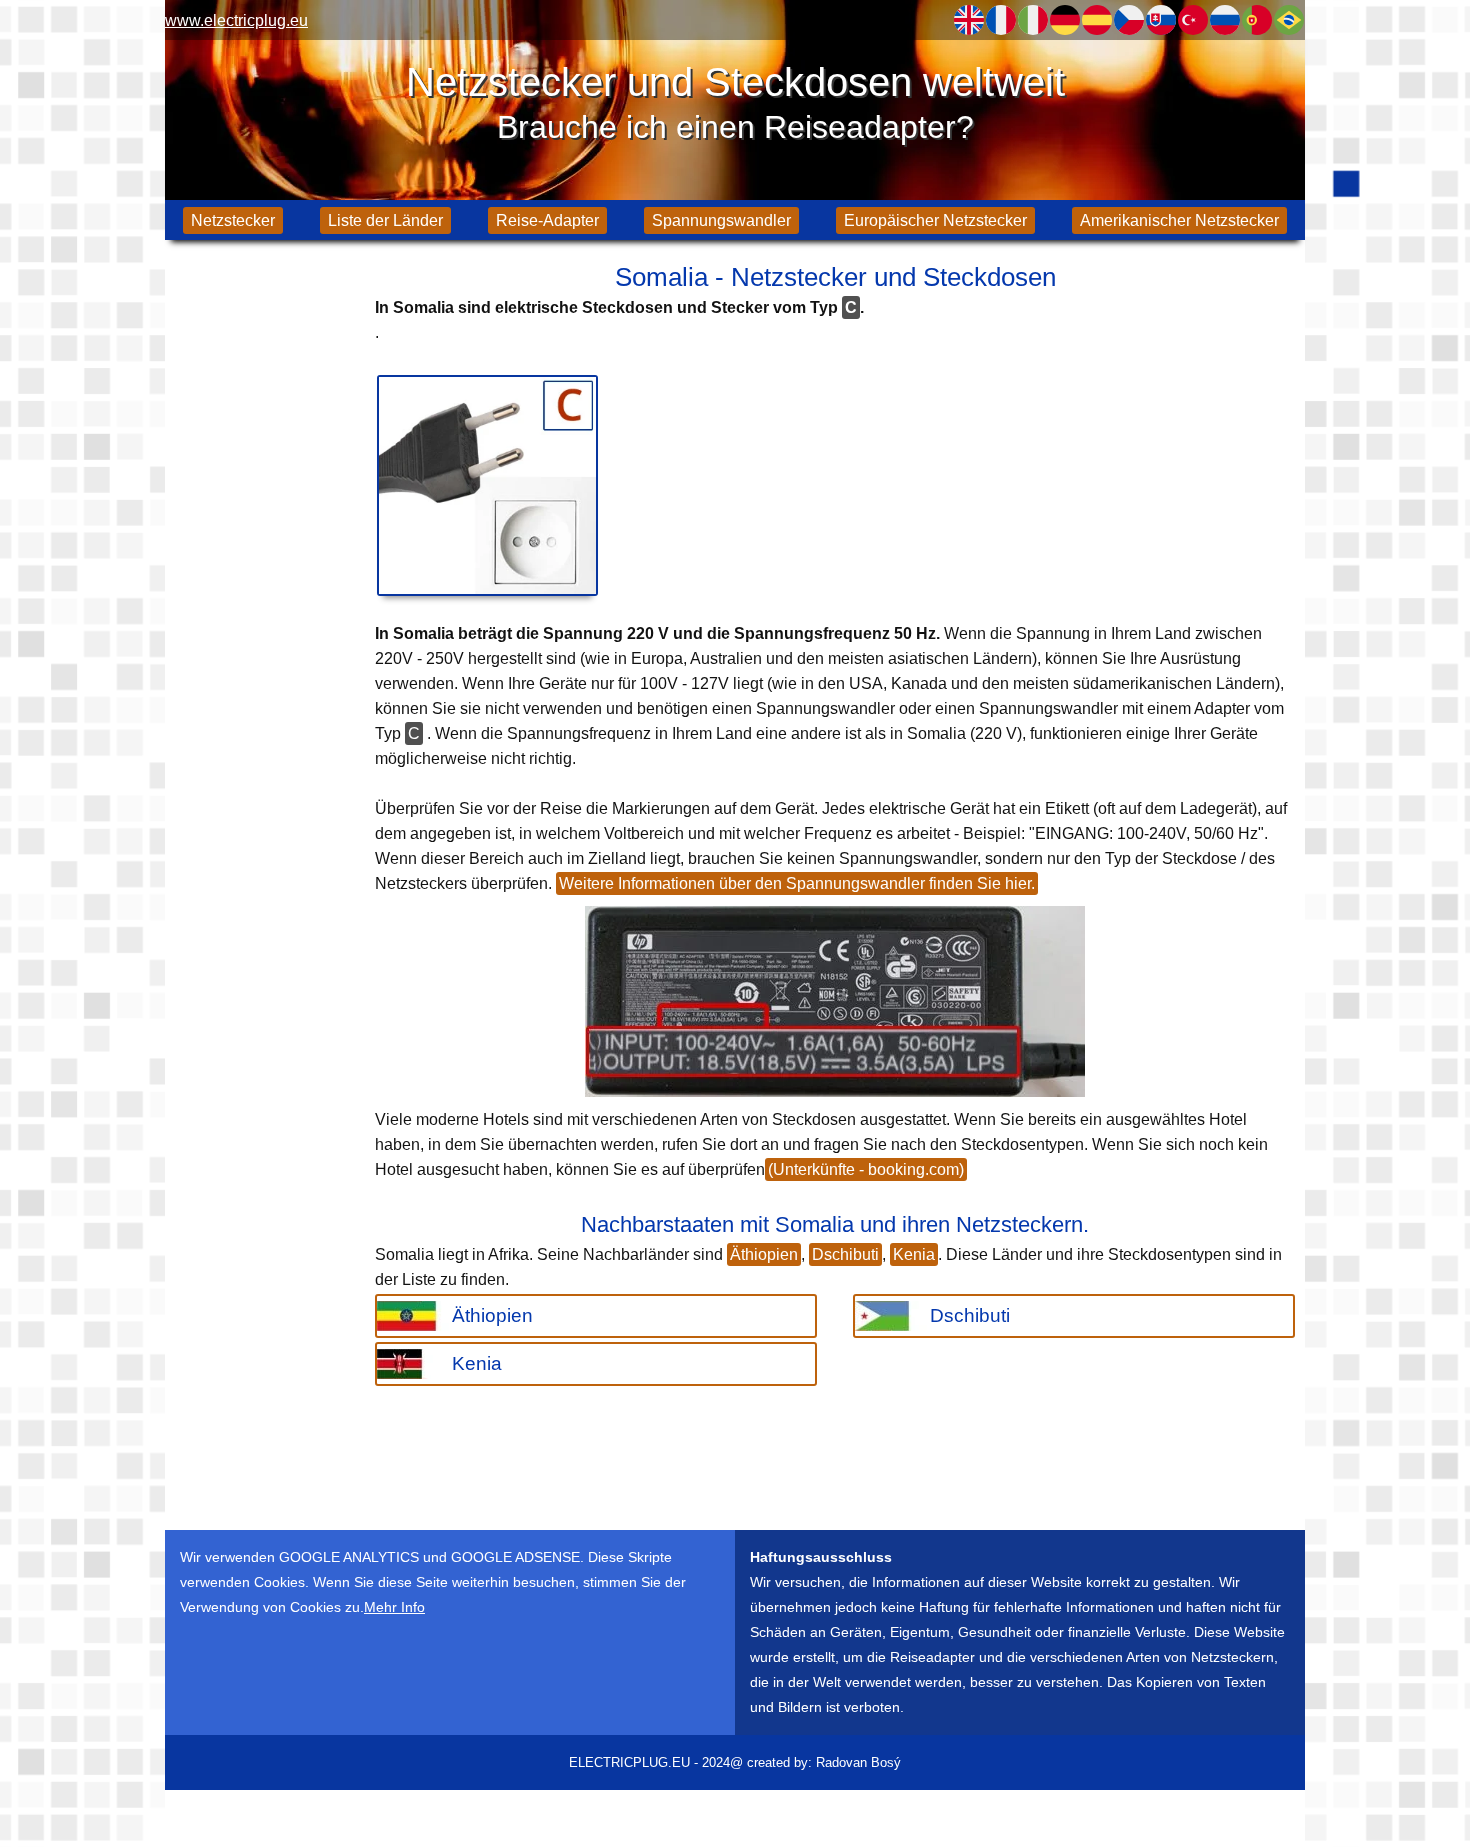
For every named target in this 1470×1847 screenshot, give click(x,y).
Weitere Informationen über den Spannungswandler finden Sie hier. (797, 883)
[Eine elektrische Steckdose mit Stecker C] (487, 485)
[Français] (1001, 20)
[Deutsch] (1065, 20)
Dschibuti (845, 1254)
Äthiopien (764, 1254)
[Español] (1097, 20)
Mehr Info (394, 1607)
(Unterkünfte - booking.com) (866, 1169)
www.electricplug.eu (236, 20)
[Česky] (1129, 20)
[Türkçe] (1193, 20)
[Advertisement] (265, 570)
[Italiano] (1033, 20)
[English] (969, 20)
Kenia (914, 1254)
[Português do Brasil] (1289, 20)
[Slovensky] (1161, 20)
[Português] (1257, 20)
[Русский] (1225, 20)
